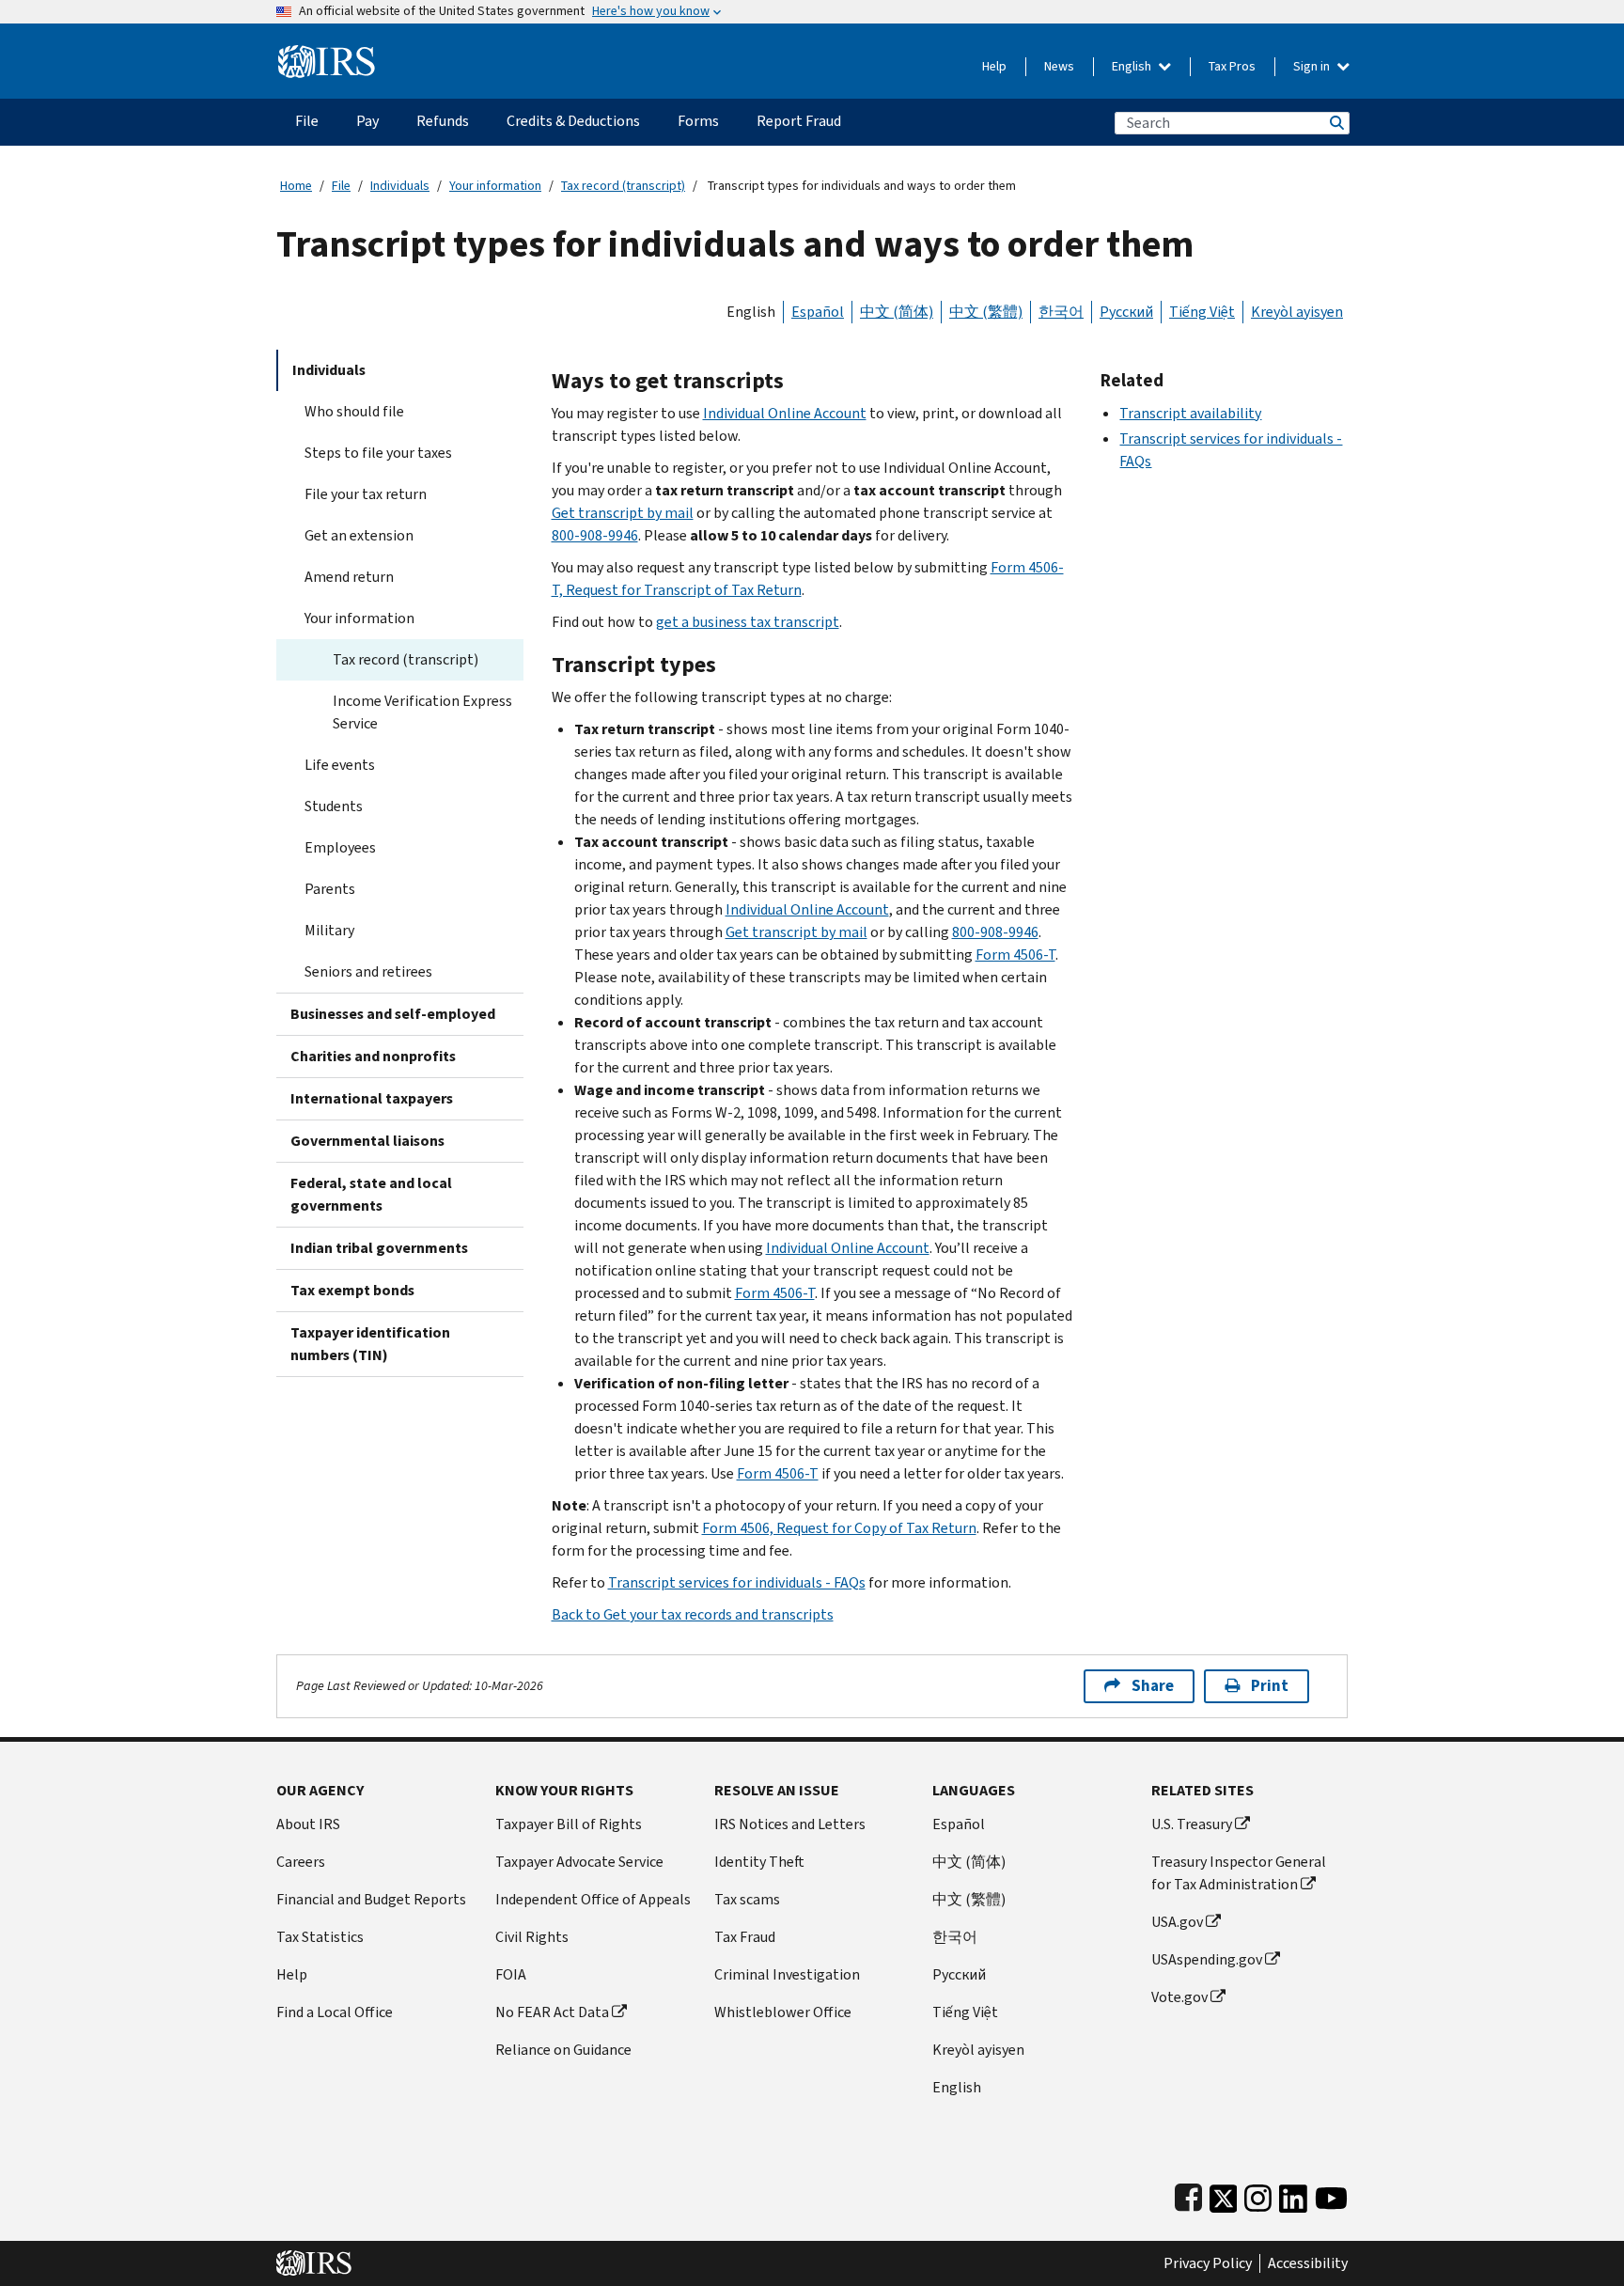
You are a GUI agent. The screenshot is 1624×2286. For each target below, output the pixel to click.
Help (994, 66)
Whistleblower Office (783, 2012)
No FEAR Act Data (552, 2012)
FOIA (511, 1974)
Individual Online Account (785, 413)
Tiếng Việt (1202, 312)
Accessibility (1308, 2263)
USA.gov (1177, 1922)
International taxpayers (372, 1098)
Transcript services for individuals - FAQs (737, 1582)
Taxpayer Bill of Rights (569, 1824)
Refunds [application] (443, 121)
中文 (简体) (897, 312)
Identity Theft (759, 1862)
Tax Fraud (745, 1937)
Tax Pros (1232, 66)
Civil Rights (532, 1937)
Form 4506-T (1015, 955)
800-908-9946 (595, 535)
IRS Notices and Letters (790, 1824)
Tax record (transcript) (623, 186)
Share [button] (1153, 1686)
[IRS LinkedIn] (1293, 2194)
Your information (495, 186)
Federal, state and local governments (371, 1194)
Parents (330, 889)
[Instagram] (1258, 2194)
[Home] (327, 54)
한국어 (1061, 312)
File (341, 186)
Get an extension (359, 535)
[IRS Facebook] (1188, 2194)
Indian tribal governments (379, 1248)
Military (329, 930)
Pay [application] (367, 121)
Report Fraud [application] (799, 121)
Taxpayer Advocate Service (579, 1862)
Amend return (349, 577)
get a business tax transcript (748, 622)
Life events (340, 765)
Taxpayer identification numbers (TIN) (370, 1344)
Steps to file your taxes (378, 453)
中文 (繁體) (986, 312)
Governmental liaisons (367, 1141)
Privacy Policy (1208, 2263)
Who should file (354, 411)
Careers (301, 1862)
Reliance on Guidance (563, 2050)
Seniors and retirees (368, 971)
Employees (340, 847)
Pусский (959, 1974)
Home (296, 186)
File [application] (307, 121)
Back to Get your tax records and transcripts (693, 1614)
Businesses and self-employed (393, 1014)
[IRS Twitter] (1224, 2194)
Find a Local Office (335, 2012)
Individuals (400, 186)
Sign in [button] (1313, 66)
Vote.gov (1179, 1997)
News (1059, 66)
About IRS (308, 1824)
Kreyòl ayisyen (1297, 312)
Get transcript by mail (623, 513)
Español (818, 312)
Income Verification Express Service (422, 712)
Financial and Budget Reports (371, 1899)
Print (1270, 1686)
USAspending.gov (1207, 1959)
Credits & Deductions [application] (573, 121)
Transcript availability (1190, 413)
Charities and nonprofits (373, 1056)
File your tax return (366, 494)
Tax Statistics (320, 1937)
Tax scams (747, 1899)
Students (334, 806)
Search (1335, 123)
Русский (1126, 312)
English (1133, 66)
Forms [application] (698, 121)
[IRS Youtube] (1331, 2194)
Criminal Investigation (787, 1974)
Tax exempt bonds (352, 1290)
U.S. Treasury (1192, 1824)
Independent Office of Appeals (593, 1899)
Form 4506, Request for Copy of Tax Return (839, 1528)
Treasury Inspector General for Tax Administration (1239, 1873)
